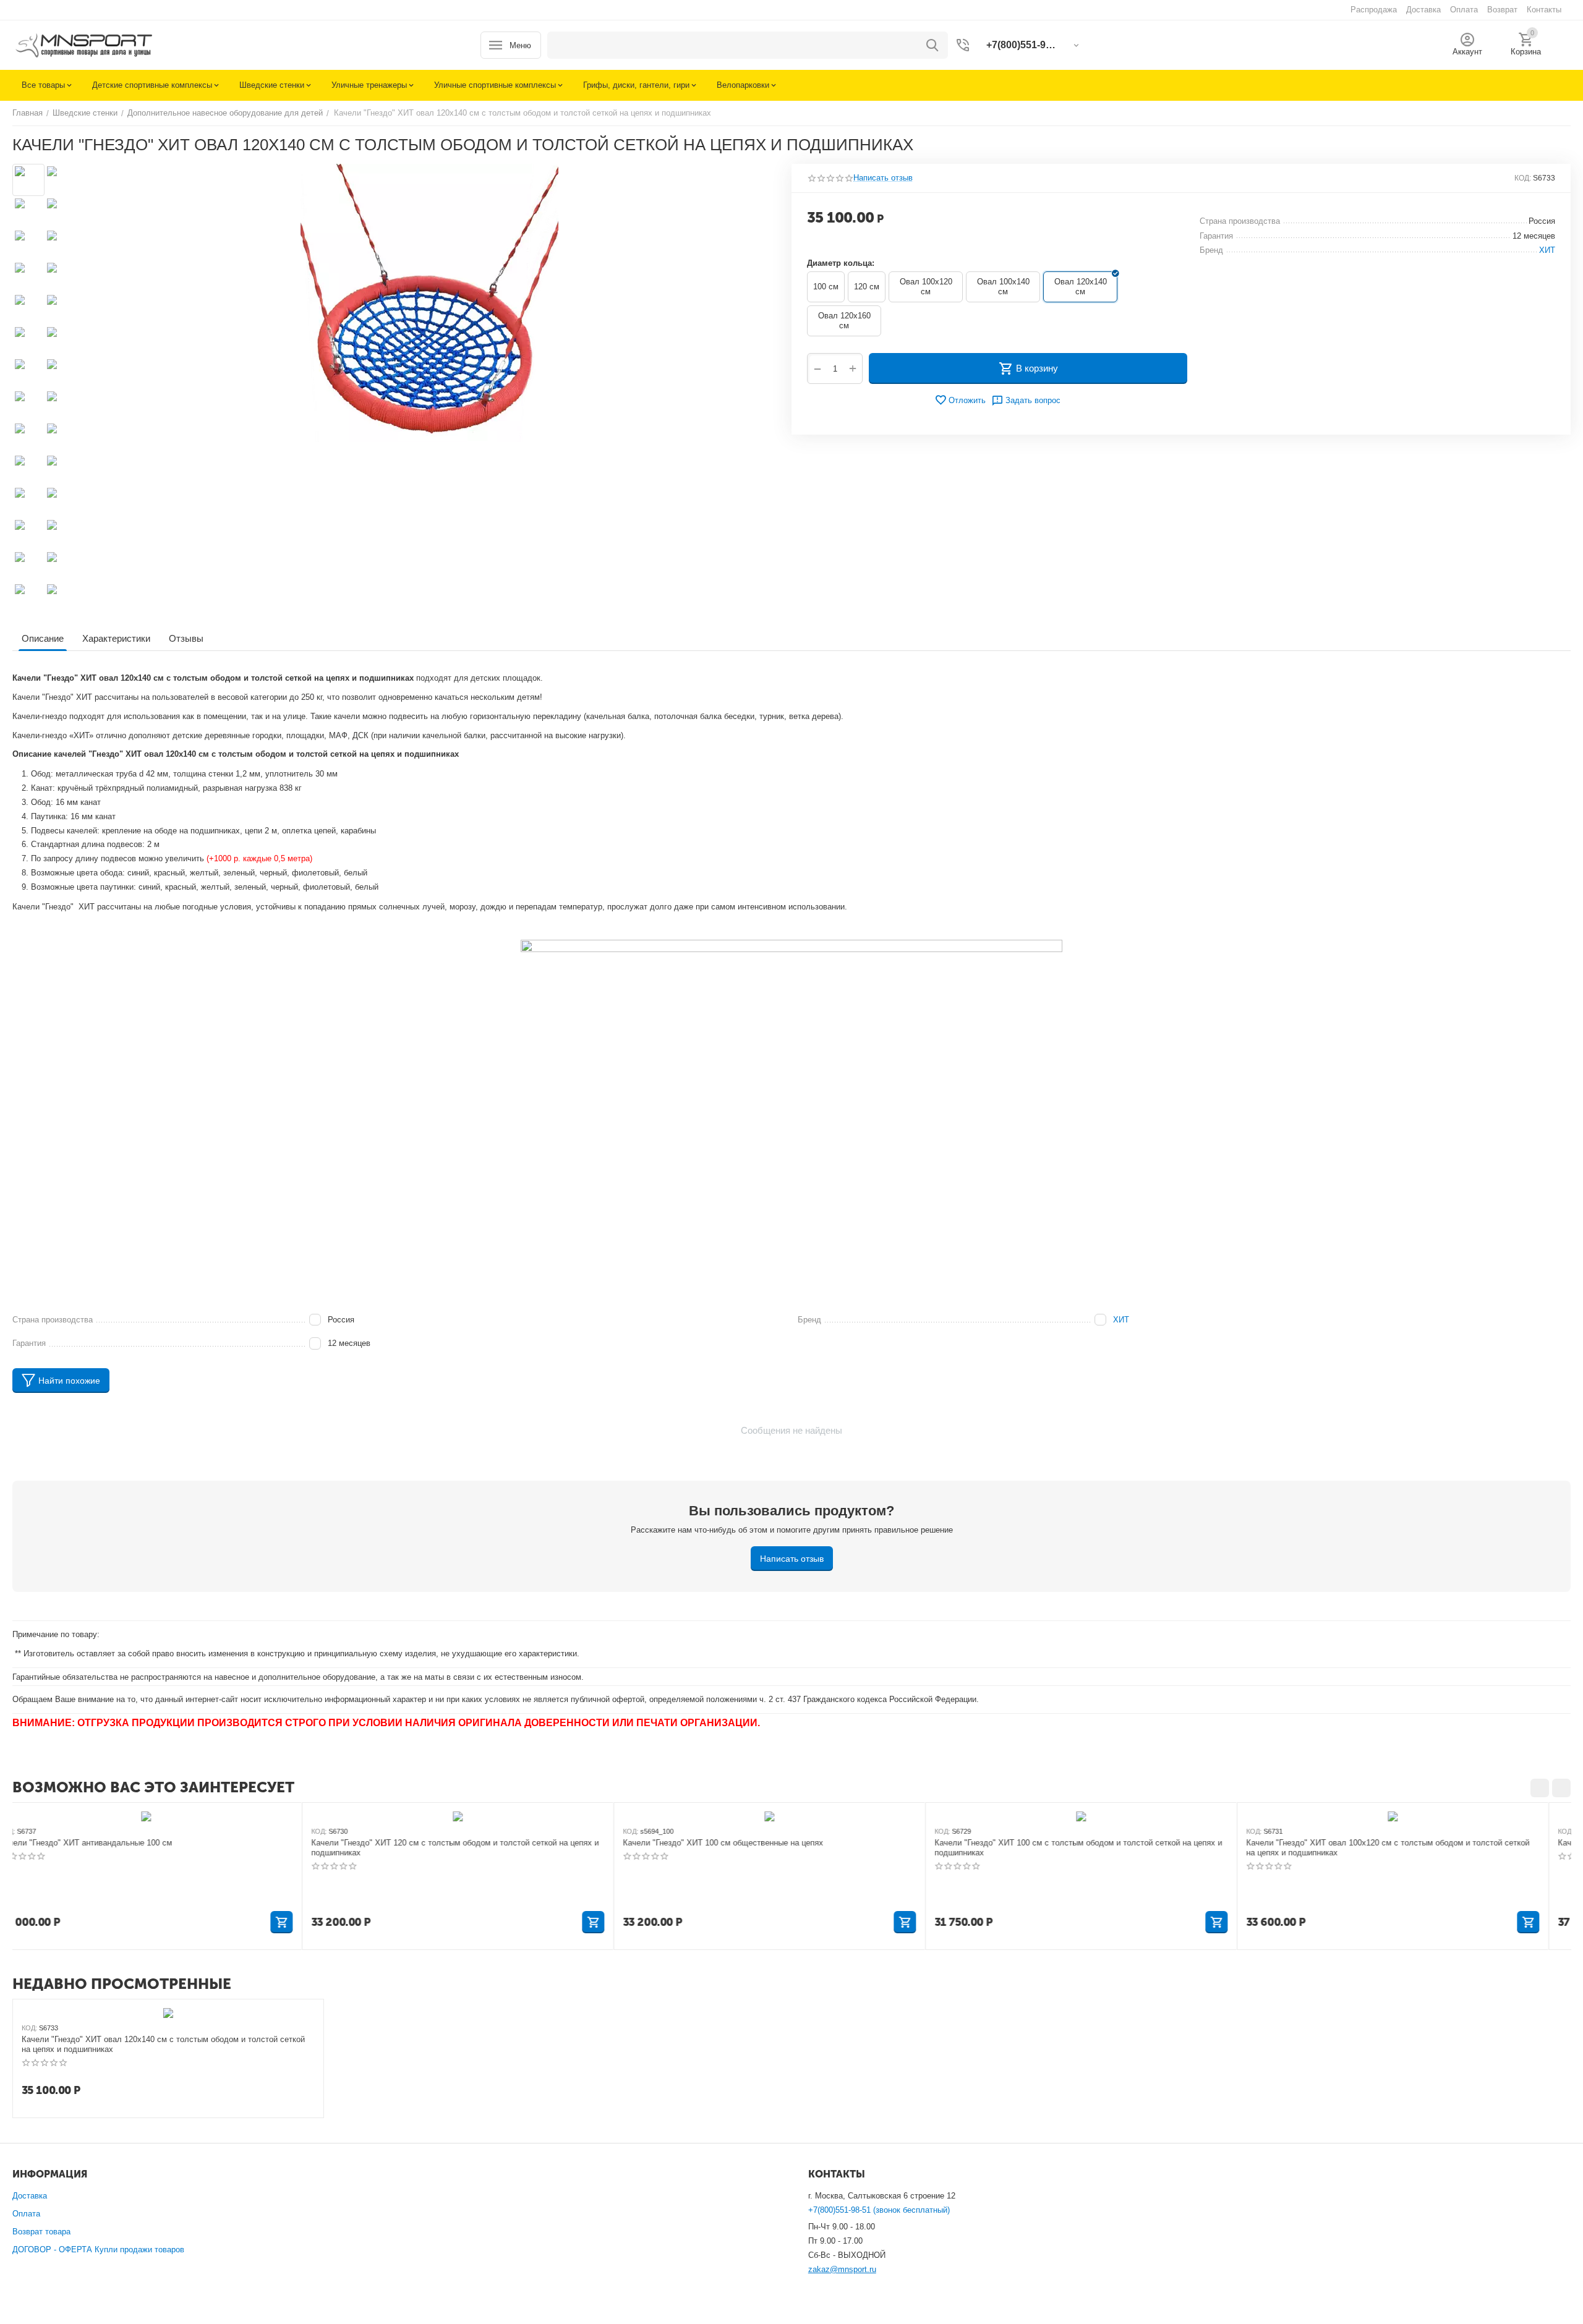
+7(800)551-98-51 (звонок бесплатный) (879, 2210)
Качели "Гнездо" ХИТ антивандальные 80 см (1352, 1843)
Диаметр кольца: (841, 263)
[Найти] (932, 45)
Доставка (30, 2196)
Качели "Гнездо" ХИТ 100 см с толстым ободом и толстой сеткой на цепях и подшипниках (789, 1848)
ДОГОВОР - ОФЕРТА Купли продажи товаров (98, 2250)
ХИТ (1121, 1320)
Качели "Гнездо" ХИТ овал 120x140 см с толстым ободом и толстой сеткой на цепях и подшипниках (163, 2044)
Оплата (26, 2214)
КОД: (1523, 178)
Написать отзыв (883, 178)
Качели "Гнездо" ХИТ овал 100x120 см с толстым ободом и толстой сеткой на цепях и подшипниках (1098, 1848)
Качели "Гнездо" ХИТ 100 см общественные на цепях (433, 1843)
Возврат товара (41, 2232)
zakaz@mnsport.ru (842, 2269)
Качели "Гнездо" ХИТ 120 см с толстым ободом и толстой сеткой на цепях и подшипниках (165, 1848)
